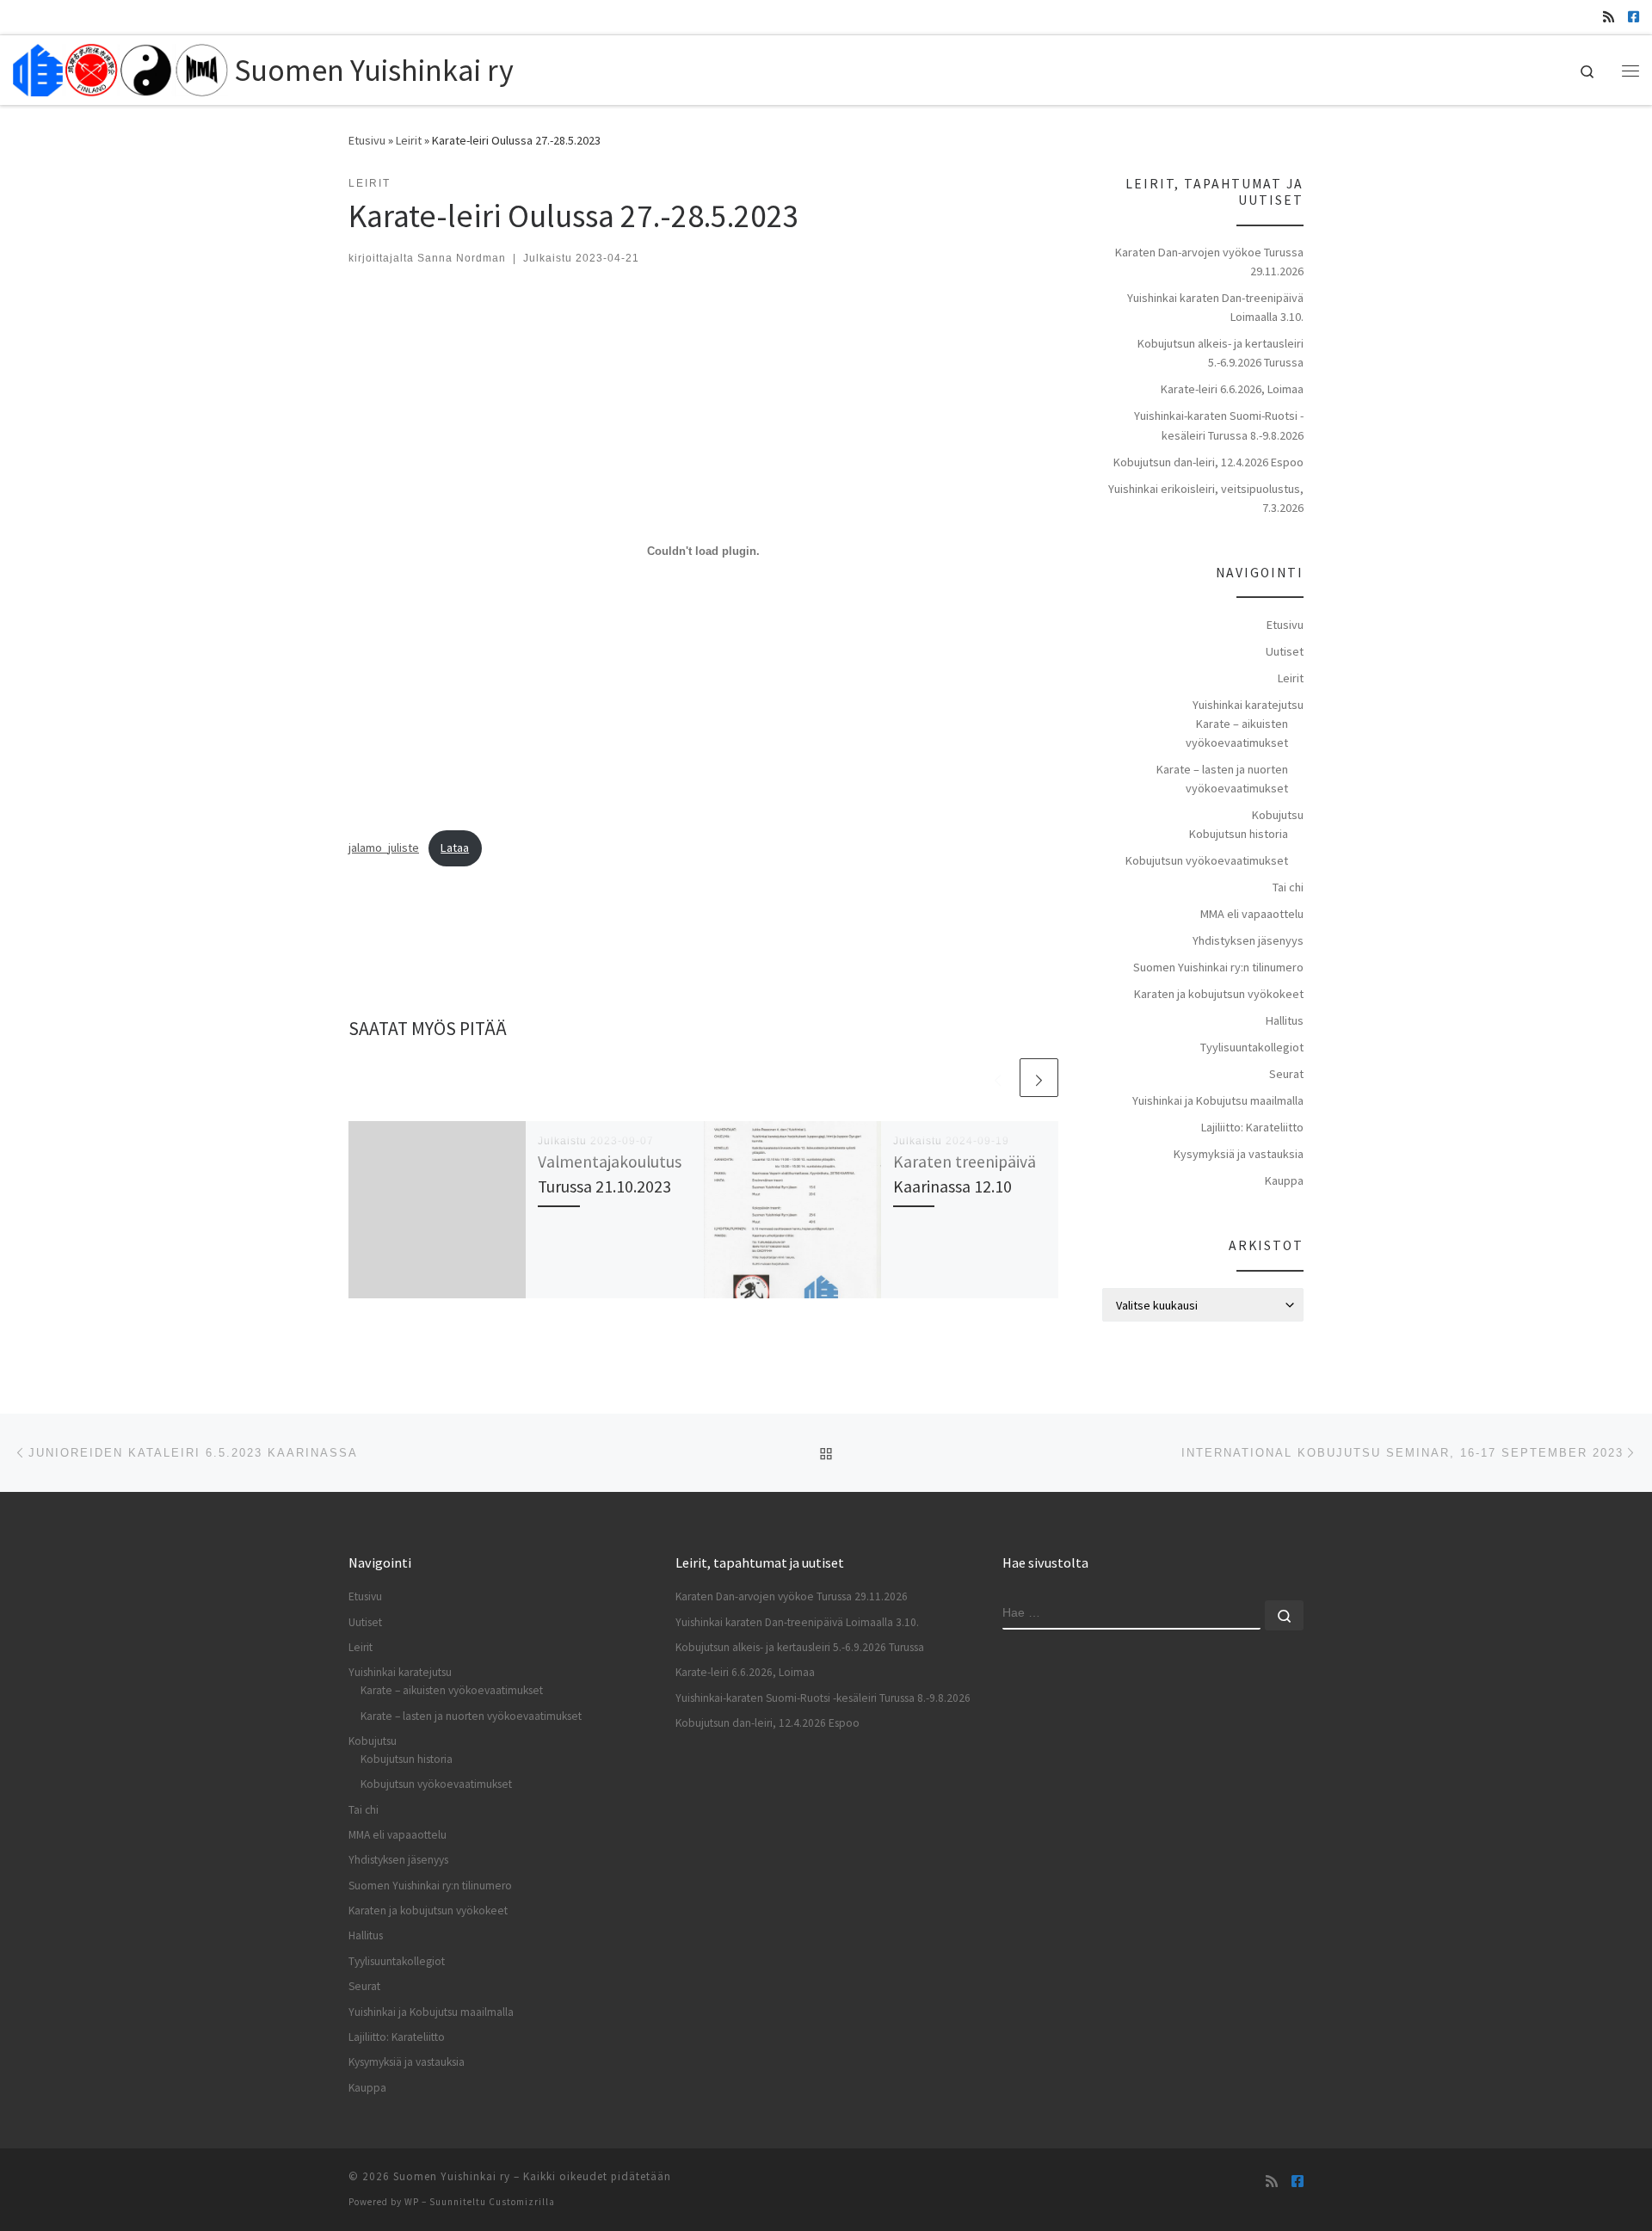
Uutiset (1285, 651)
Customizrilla (522, 2202)
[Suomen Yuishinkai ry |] (120, 67)
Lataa (455, 847)
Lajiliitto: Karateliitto (1252, 1127)
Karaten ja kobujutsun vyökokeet (1219, 994)
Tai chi (1288, 887)
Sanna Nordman (462, 258)
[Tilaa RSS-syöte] (1609, 17)
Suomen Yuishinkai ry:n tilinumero (1218, 967)
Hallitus (1285, 1020)
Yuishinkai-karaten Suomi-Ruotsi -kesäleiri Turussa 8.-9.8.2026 (1219, 425)
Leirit (409, 140)
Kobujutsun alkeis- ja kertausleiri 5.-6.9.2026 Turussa (1221, 353)
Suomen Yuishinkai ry (452, 2176)
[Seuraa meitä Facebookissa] (1634, 17)
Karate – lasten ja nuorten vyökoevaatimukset (1222, 779)
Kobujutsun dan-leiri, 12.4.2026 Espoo (1208, 462)
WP (412, 2202)
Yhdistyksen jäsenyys (1248, 940)
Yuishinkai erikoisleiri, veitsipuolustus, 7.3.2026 (1206, 498)
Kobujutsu (1278, 815)
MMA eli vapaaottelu (1252, 914)
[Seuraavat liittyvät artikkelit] (1039, 1078)
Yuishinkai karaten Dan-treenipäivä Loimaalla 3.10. (1215, 307)
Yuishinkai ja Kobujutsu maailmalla (1218, 1100)
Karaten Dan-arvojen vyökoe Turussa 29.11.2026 (1209, 262)
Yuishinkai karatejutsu (1248, 705)
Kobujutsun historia (1239, 834)
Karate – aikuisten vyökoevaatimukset (1237, 733)
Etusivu (367, 140)
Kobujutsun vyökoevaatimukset (1207, 860)
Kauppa (1284, 1180)
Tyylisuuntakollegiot (1252, 1047)
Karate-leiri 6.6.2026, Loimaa (1232, 389)
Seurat (1286, 1074)
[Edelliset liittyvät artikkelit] (998, 1078)
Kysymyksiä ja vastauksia (1239, 1154)
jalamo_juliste (384, 847)
